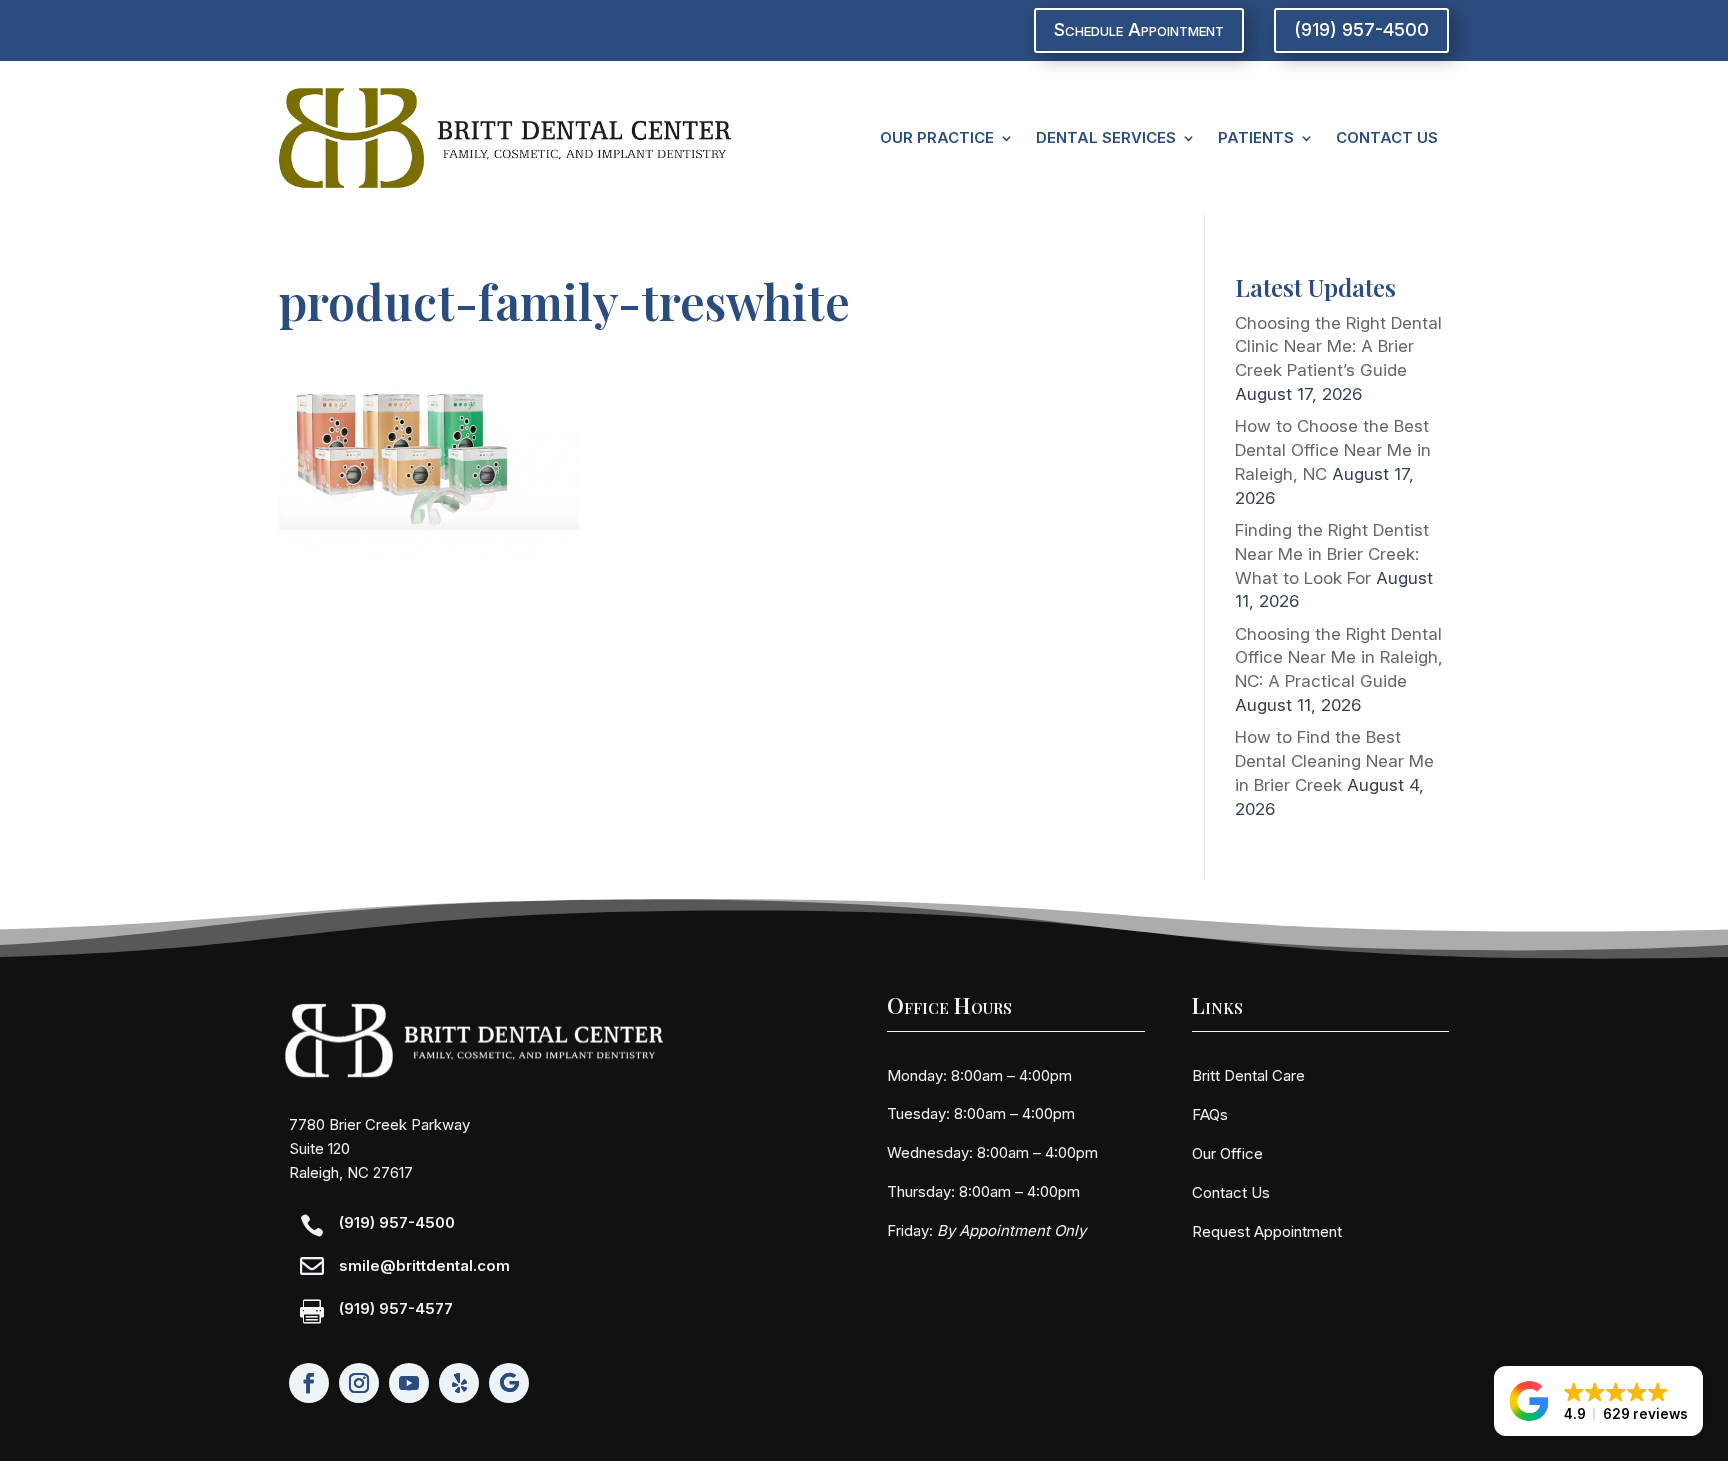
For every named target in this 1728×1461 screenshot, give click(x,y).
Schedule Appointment (1139, 29)
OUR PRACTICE (937, 137)
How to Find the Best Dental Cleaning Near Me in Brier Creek (1334, 761)
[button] (1598, 1401)
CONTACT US (1387, 137)
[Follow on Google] (509, 1383)
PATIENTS (1256, 137)
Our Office (1227, 1153)
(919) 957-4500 (1361, 29)
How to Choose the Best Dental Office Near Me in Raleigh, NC (1333, 450)
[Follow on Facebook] (309, 1383)
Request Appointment (1267, 1231)
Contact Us (1231, 1192)
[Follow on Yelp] (459, 1383)
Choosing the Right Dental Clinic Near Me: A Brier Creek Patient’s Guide (1338, 347)
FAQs (1210, 1114)
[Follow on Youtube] (409, 1383)
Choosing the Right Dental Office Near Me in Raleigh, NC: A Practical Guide (1339, 658)
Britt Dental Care (1248, 1075)
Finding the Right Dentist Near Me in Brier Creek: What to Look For (1332, 554)
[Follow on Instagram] (359, 1383)
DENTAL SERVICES (1106, 137)
